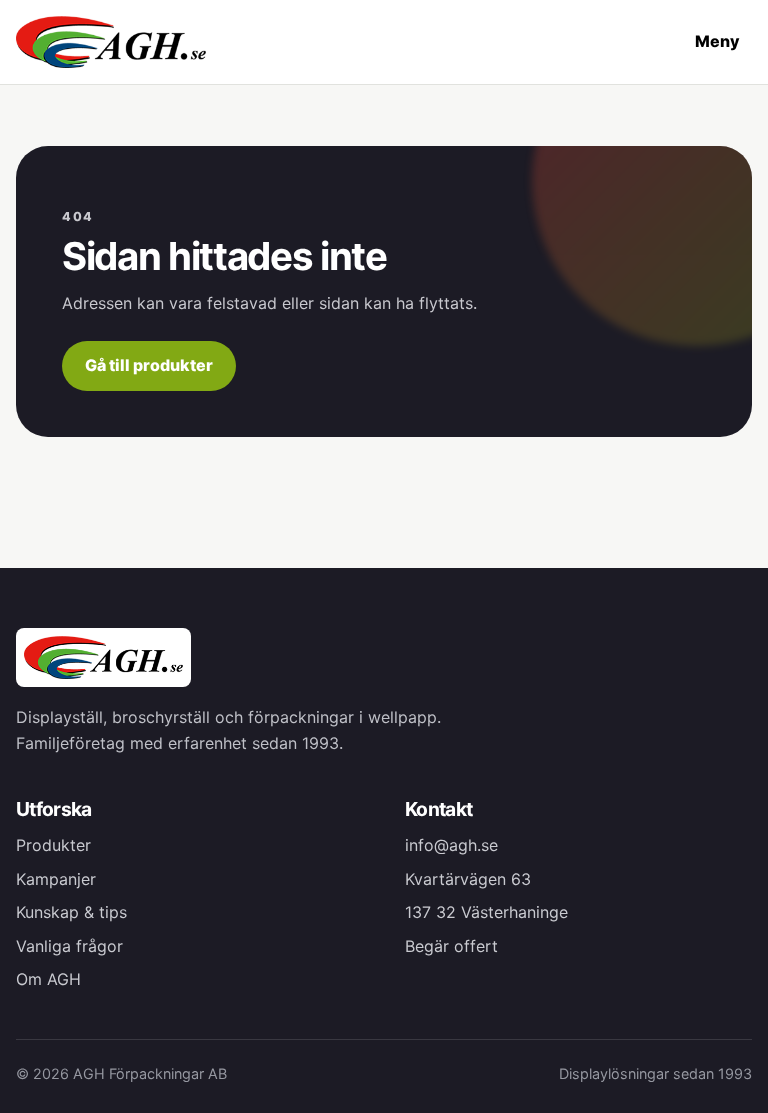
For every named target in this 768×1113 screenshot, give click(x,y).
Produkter (53, 845)
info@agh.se (451, 845)
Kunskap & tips (71, 912)
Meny (717, 41)
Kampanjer (56, 879)
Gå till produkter (149, 365)
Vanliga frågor (69, 946)
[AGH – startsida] (111, 41)
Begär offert (451, 946)
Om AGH (48, 979)
